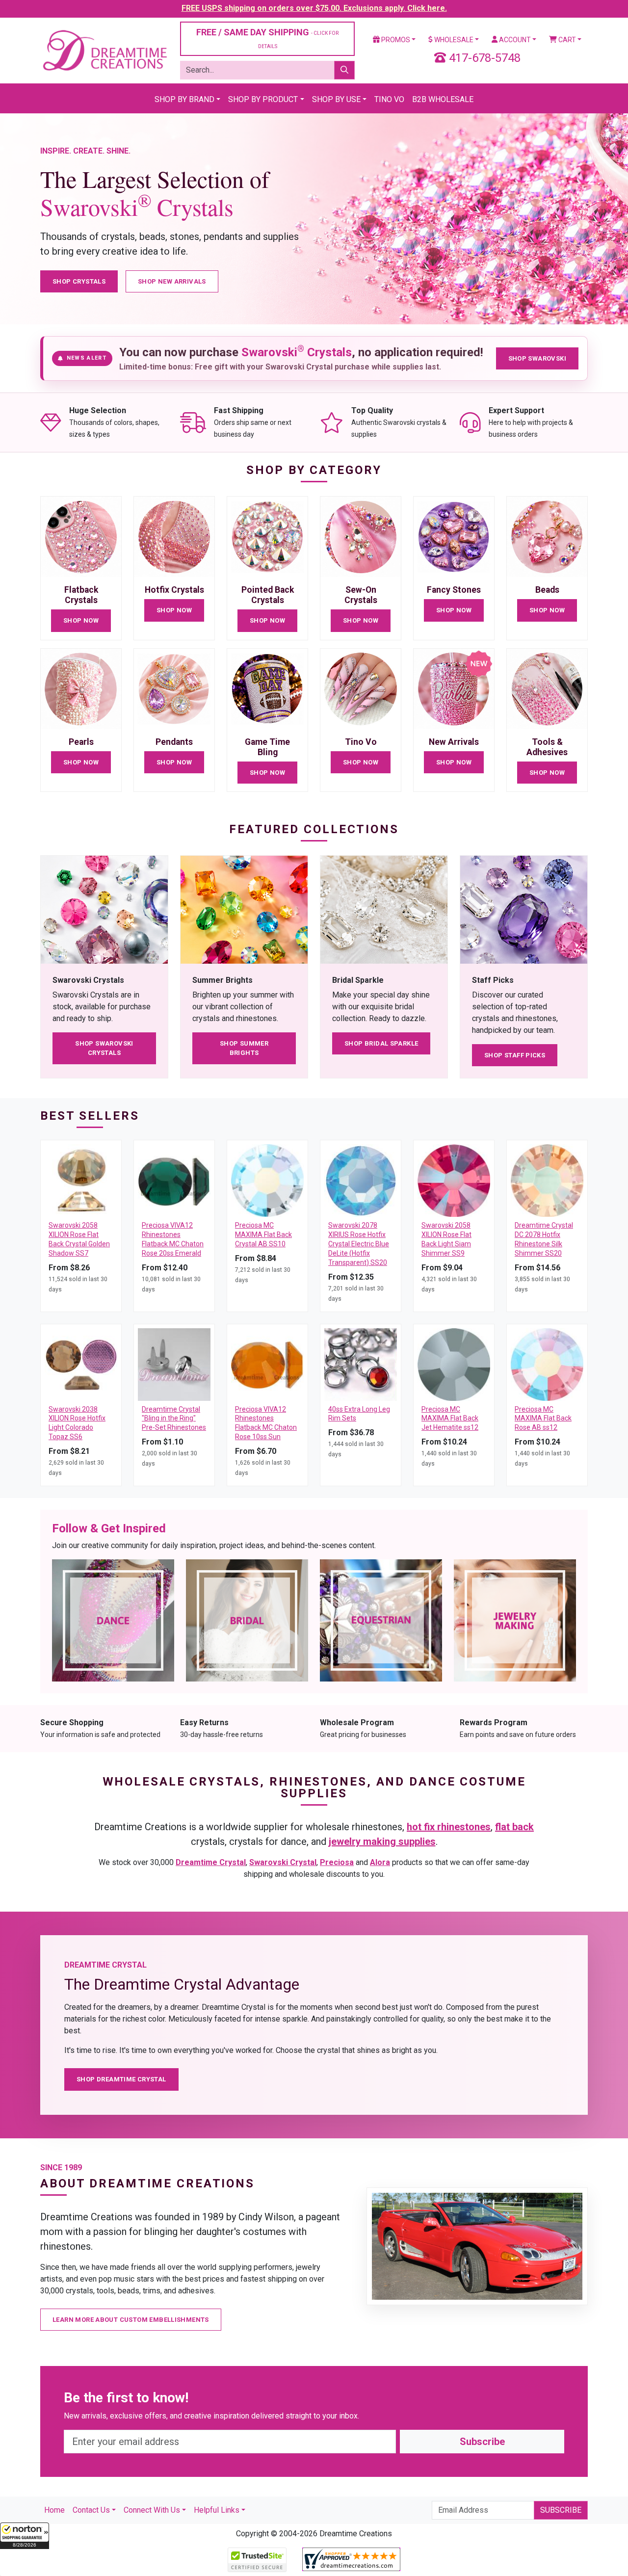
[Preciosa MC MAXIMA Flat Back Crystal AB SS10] (267, 1180)
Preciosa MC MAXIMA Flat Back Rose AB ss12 (543, 1419)
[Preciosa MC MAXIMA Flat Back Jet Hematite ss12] (454, 1364)
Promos (395, 40)
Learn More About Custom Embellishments (131, 2320)
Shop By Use (336, 99)
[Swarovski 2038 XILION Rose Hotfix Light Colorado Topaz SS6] (81, 1364)
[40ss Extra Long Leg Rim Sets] (361, 1364)
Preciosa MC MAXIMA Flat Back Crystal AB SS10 (263, 1235)
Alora (380, 1862)
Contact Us (91, 2510)
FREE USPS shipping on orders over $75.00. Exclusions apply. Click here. (314, 8)
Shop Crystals (79, 281)
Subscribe (482, 2442)
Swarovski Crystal (283, 1862)
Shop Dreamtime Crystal (121, 2079)
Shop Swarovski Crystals (104, 1048)
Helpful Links (217, 2510)
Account (514, 40)
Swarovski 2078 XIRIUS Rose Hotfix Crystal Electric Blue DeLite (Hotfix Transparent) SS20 (359, 1244)
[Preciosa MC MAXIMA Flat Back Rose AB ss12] (547, 1364)
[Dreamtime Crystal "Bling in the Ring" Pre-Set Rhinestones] (174, 1364)
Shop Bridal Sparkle (381, 1043)
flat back (514, 1827)
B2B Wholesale (443, 99)
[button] (25, 2536)
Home (54, 2510)
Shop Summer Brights (244, 1048)
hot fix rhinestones (449, 1827)
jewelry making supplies (382, 1841)
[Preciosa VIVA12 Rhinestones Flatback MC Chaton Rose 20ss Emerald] (174, 1180)
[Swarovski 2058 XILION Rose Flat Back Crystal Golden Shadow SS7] (81, 1180)
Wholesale (453, 40)
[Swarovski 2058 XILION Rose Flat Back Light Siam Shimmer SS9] (454, 1180)
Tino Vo (389, 99)
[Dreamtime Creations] (104, 50)
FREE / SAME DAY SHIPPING (267, 38)
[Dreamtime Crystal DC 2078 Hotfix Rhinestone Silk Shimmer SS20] (547, 1180)
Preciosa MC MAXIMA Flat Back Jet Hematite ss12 (450, 1419)
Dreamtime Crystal (211, 1862)
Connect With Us (152, 2510)
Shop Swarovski (537, 358)
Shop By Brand (184, 99)
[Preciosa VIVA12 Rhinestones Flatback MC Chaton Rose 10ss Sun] (267, 1364)
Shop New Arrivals (172, 281)
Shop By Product (263, 99)
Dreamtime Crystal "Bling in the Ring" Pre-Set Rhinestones (174, 1419)
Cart (566, 40)
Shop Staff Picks (515, 1055)
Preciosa (337, 1862)
